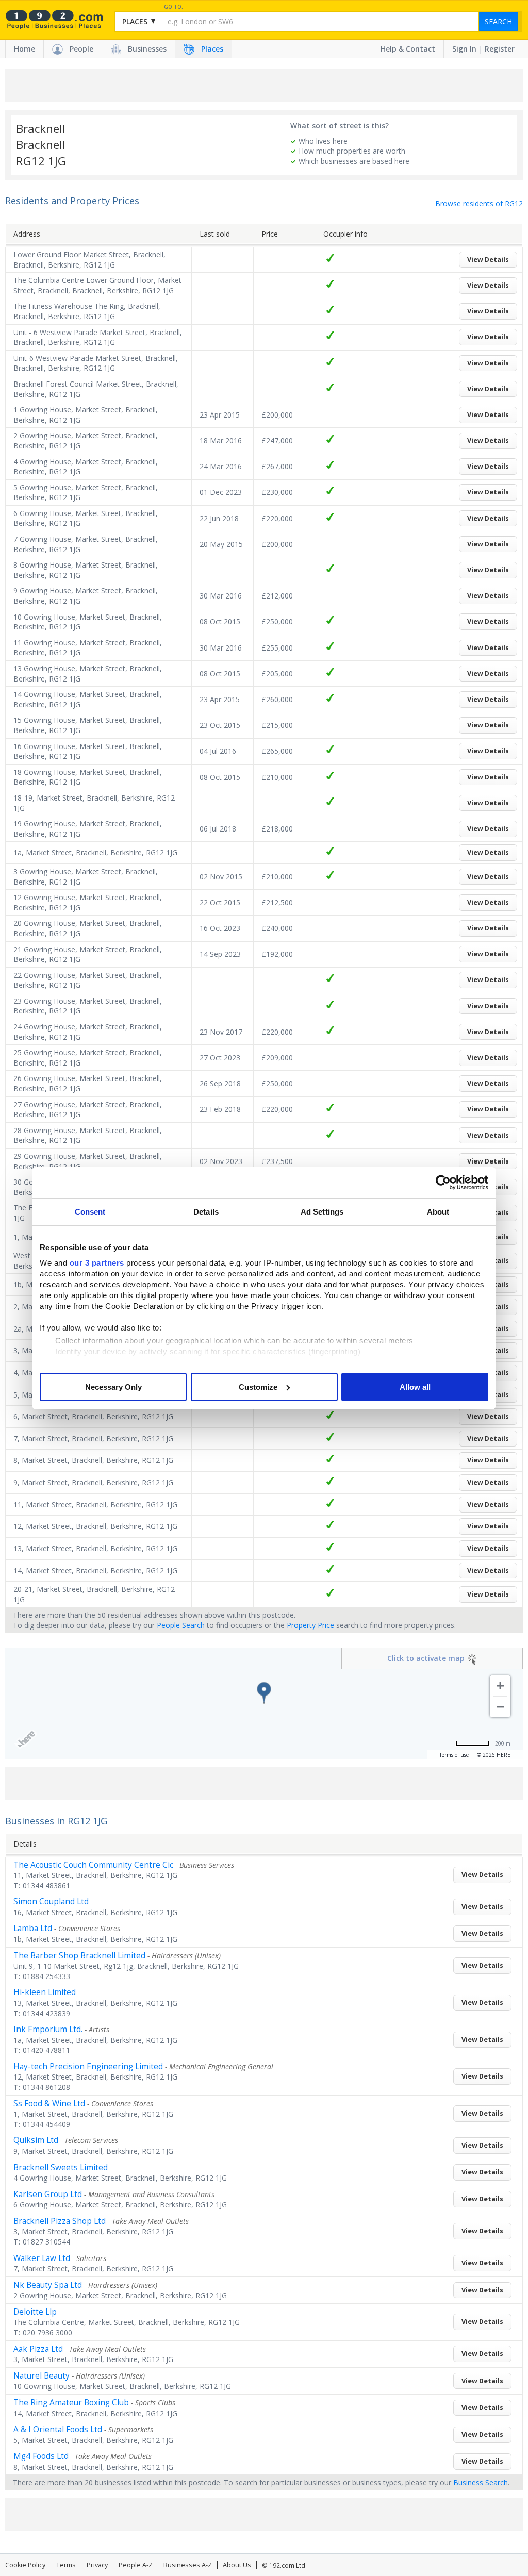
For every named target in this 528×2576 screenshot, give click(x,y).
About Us (237, 2565)
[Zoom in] (500, 1686)
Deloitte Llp (35, 2312)
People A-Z (136, 2565)
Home (24, 49)
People (81, 49)
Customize (258, 1387)
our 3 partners (97, 1263)
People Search (181, 1625)
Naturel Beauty (42, 2376)
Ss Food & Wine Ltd (49, 2104)
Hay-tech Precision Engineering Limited (88, 2066)
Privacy (97, 2565)
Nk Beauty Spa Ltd (48, 2285)
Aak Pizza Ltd (38, 2349)
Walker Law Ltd (42, 2258)
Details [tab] (206, 1212)
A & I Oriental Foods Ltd (58, 2429)
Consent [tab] (90, 1212)
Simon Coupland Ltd (51, 1901)
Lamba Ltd (33, 1928)
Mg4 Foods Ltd (41, 2456)
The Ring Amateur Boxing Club (71, 2403)
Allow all (415, 1387)
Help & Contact (408, 49)
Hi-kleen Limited (45, 1992)
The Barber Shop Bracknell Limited (79, 1956)
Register (500, 49)
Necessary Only (113, 1387)
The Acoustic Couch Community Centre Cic (93, 1865)
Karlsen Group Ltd (48, 2194)
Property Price (310, 1625)
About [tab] (438, 1212)
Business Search (481, 2482)
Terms (66, 2565)
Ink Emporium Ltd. (48, 2029)
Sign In (464, 49)
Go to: (174, 7)
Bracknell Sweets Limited (61, 2167)
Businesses (147, 49)
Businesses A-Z (188, 2565)
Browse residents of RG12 (479, 203)
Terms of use (454, 1755)
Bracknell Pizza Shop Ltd (60, 2221)
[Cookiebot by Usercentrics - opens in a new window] (443, 1183)
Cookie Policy (25, 2565)
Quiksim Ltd (36, 2140)
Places (212, 49)
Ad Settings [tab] (322, 1212)
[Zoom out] (500, 1707)
